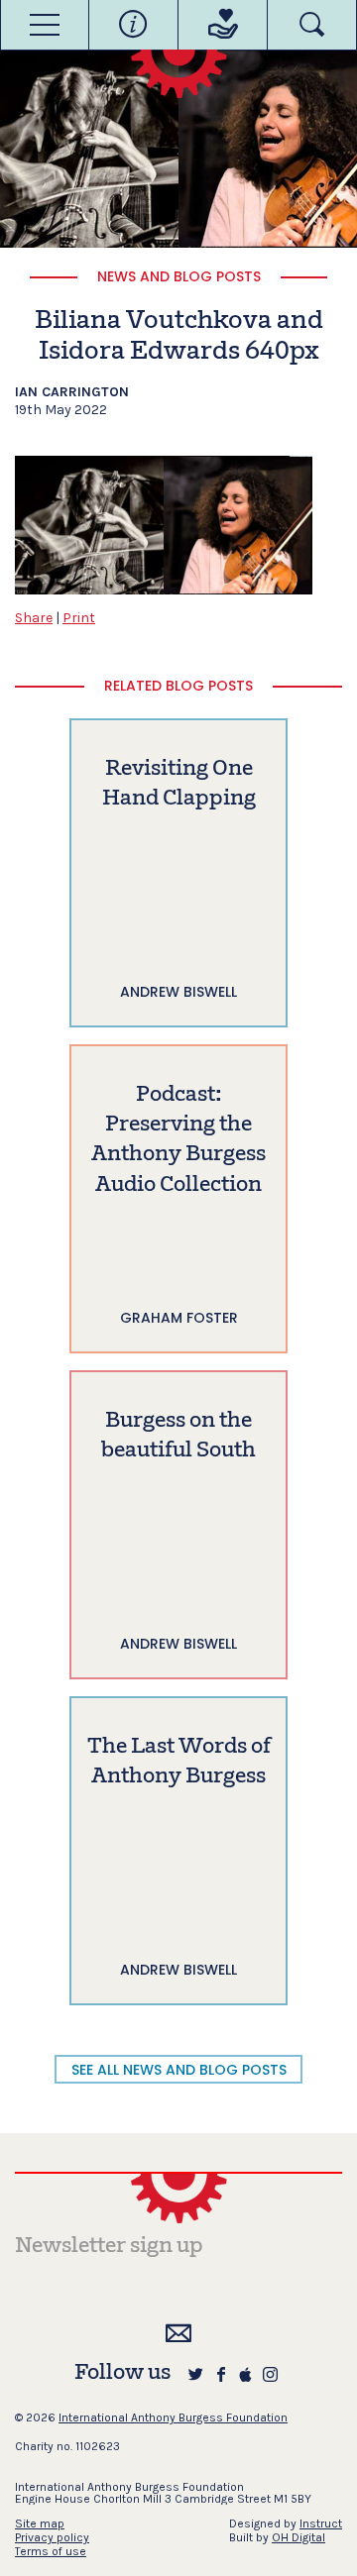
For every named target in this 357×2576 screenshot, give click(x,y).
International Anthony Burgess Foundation (173, 2417)
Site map (40, 2523)
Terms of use (51, 2551)
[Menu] (45, 25)
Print (79, 618)
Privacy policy (52, 2537)
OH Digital (298, 2537)
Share (34, 618)
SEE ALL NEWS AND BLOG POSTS (179, 2070)
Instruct (321, 2523)
